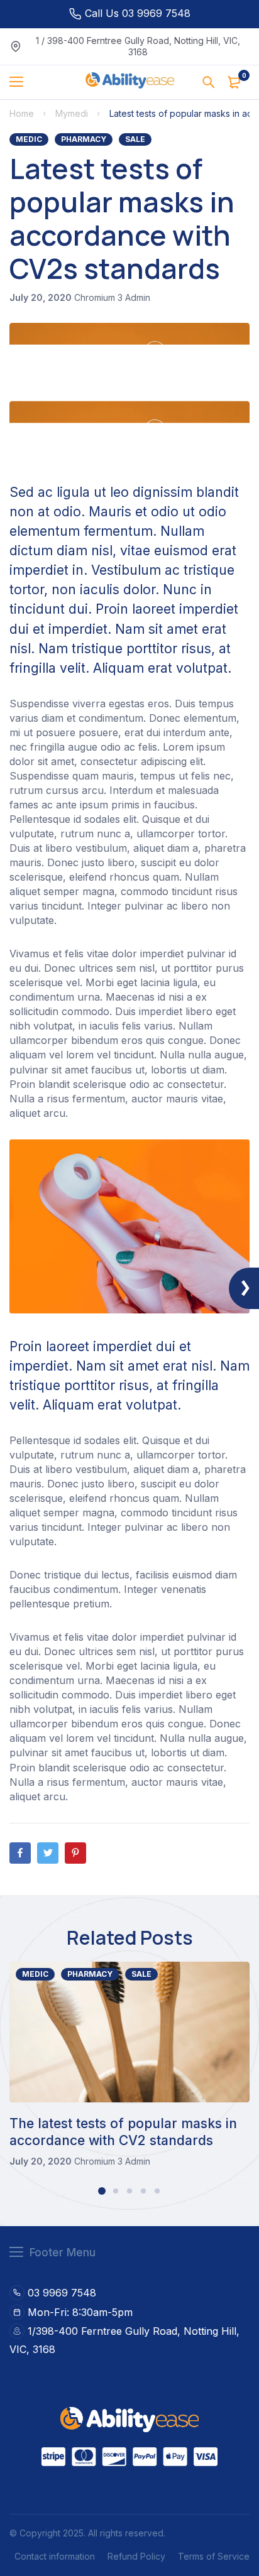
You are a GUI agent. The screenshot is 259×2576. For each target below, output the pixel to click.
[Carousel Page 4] (143, 2191)
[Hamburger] (21, 82)
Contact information (55, 2556)
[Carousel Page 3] (129, 2191)
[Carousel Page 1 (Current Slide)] (102, 2191)
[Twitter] (48, 1853)
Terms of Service (214, 2556)
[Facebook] (20, 1853)
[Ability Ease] (130, 82)
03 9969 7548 (62, 2293)
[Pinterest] (75, 1853)
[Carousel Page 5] (157, 2191)
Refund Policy (136, 2556)
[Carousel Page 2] (116, 2191)
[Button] (209, 82)
